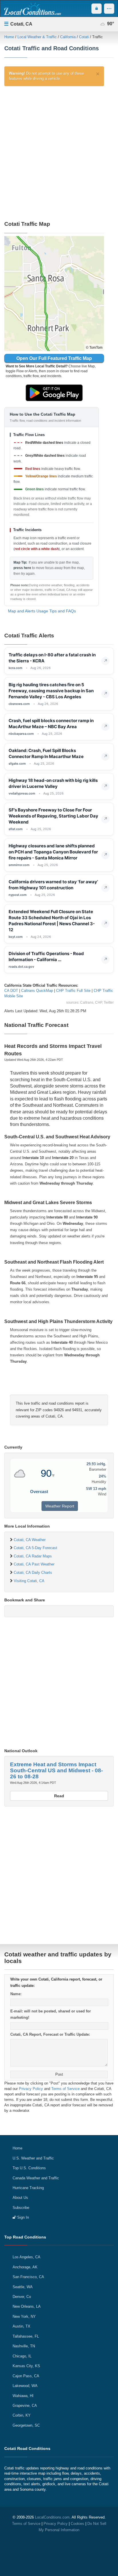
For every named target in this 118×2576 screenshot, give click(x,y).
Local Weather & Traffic (37, 37)
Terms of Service (65, 2089)
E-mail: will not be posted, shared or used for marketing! (51, 2014)
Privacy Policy (31, 2089)
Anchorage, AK (25, 2267)
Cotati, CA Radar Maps (33, 1556)
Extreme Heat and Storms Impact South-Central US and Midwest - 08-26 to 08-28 (56, 1770)
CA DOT (11, 991)
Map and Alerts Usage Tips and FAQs (42, 611)
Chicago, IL (22, 2356)
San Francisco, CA (28, 2277)
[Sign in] (97, 9)
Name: (16, 1994)
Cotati (84, 37)
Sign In (22, 2217)
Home (9, 37)
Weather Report (60, 1506)
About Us (20, 2198)
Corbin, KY (22, 2415)
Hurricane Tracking (28, 2188)
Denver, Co (22, 2297)
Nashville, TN (24, 2346)
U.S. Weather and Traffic (33, 2158)
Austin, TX (21, 2326)
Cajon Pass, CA (26, 2376)
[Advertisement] (59, 151)
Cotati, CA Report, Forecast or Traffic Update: (50, 2034)
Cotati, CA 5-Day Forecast (36, 1548)
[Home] (32, 9)
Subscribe (21, 2208)
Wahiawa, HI (23, 2396)
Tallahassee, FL (26, 2336)
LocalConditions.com (52, 2517)
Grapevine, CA (25, 2406)
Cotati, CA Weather (30, 1540)
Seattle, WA (23, 2287)
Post (59, 2074)
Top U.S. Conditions (29, 2168)
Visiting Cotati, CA (29, 1581)
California (68, 37)
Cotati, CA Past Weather (34, 1564)
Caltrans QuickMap (37, 991)
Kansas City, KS (26, 2366)
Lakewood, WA (25, 2386)
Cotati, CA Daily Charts (33, 1573)
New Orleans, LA (27, 2306)
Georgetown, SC (26, 2425)
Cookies (77, 2524)
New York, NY (24, 2316)
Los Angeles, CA (26, 2257)
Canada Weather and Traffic (36, 2178)
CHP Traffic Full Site (73, 991)
